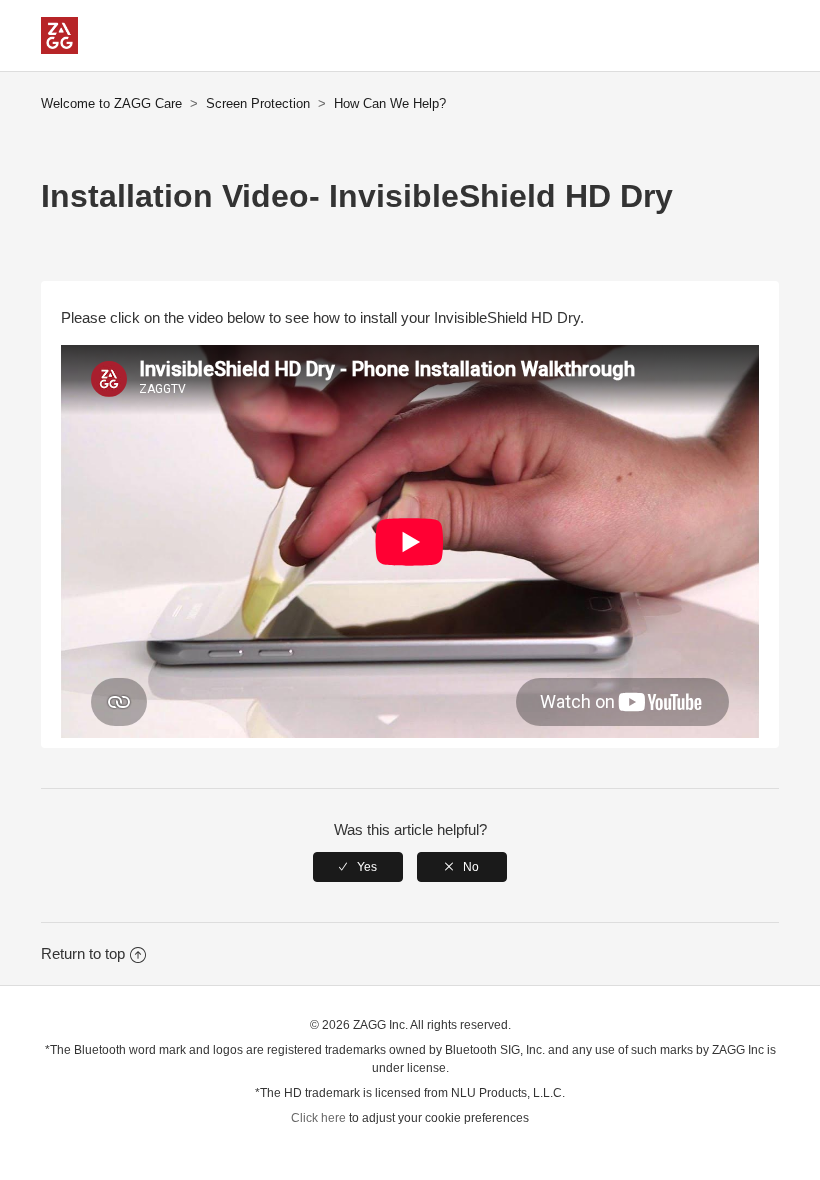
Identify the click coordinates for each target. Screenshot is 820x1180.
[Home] (59, 48)
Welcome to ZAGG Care (111, 103)
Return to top (83, 953)
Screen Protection (258, 103)
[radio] (358, 867)
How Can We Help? (390, 103)
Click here (318, 1118)
